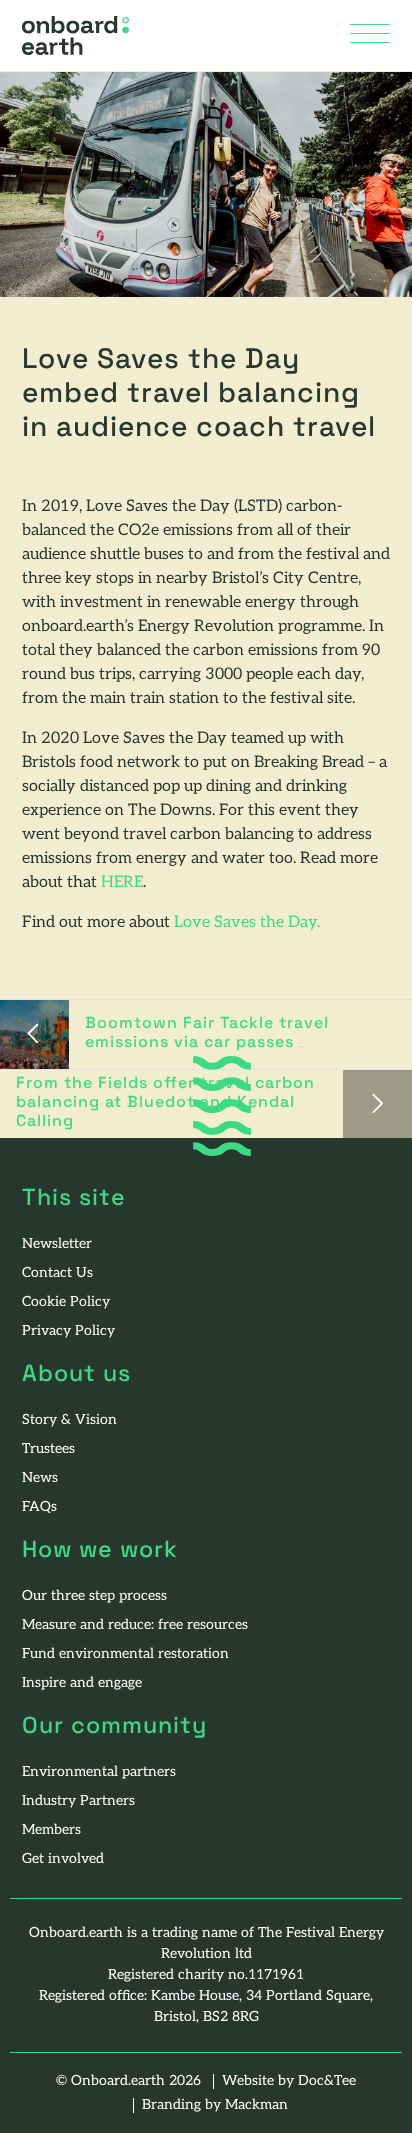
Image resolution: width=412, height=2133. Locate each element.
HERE (122, 883)
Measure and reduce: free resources (135, 1625)
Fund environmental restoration (125, 1654)
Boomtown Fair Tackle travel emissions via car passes (207, 1033)
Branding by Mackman (215, 2105)
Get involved (63, 1859)
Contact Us (57, 1273)
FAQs (39, 1507)
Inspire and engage (82, 1683)
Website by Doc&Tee (289, 2081)
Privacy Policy (68, 1331)
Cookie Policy (66, 1302)
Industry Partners (78, 1801)
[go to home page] (75, 36)
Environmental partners (99, 1772)
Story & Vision (69, 1420)
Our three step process (94, 1596)
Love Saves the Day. (245, 923)
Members (51, 1830)
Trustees (48, 1449)
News (40, 1478)
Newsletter (57, 1244)
